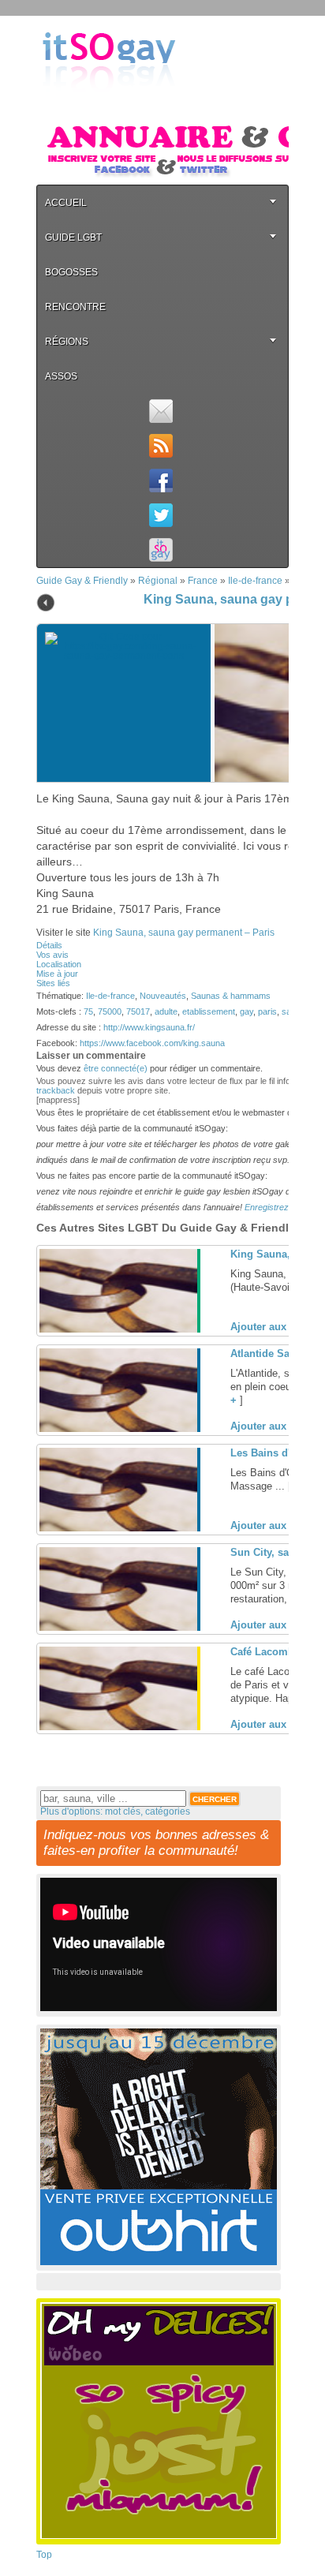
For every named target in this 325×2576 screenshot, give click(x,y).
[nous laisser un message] (161, 411)
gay (247, 1011)
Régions (67, 342)
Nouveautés (163, 996)
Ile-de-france (255, 581)
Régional (158, 581)
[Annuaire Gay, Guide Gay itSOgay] (109, 103)
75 (88, 1011)
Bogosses (71, 272)
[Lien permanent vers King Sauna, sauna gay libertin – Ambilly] (118, 1329)
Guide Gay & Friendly (82, 581)
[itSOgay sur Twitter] (161, 515)
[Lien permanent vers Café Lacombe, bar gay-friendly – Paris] (118, 1727)
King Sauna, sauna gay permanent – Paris (184, 933)
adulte (166, 1011)
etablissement (209, 1011)
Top (44, 2555)
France (203, 581)
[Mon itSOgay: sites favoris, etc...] (161, 550)
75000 (110, 1011)
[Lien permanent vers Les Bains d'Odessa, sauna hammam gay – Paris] (118, 1528)
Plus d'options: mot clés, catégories (115, 1811)
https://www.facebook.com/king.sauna (152, 1043)
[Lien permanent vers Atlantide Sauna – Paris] (118, 1429)
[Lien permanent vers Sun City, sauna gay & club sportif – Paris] (118, 1628)
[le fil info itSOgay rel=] (161, 446)
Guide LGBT (73, 237)
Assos (61, 376)
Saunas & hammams (231, 996)
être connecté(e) (116, 1068)
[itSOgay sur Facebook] (161, 480)
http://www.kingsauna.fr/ (149, 1027)
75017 (138, 1011)
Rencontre (75, 307)
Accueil (66, 203)
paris (267, 1011)
